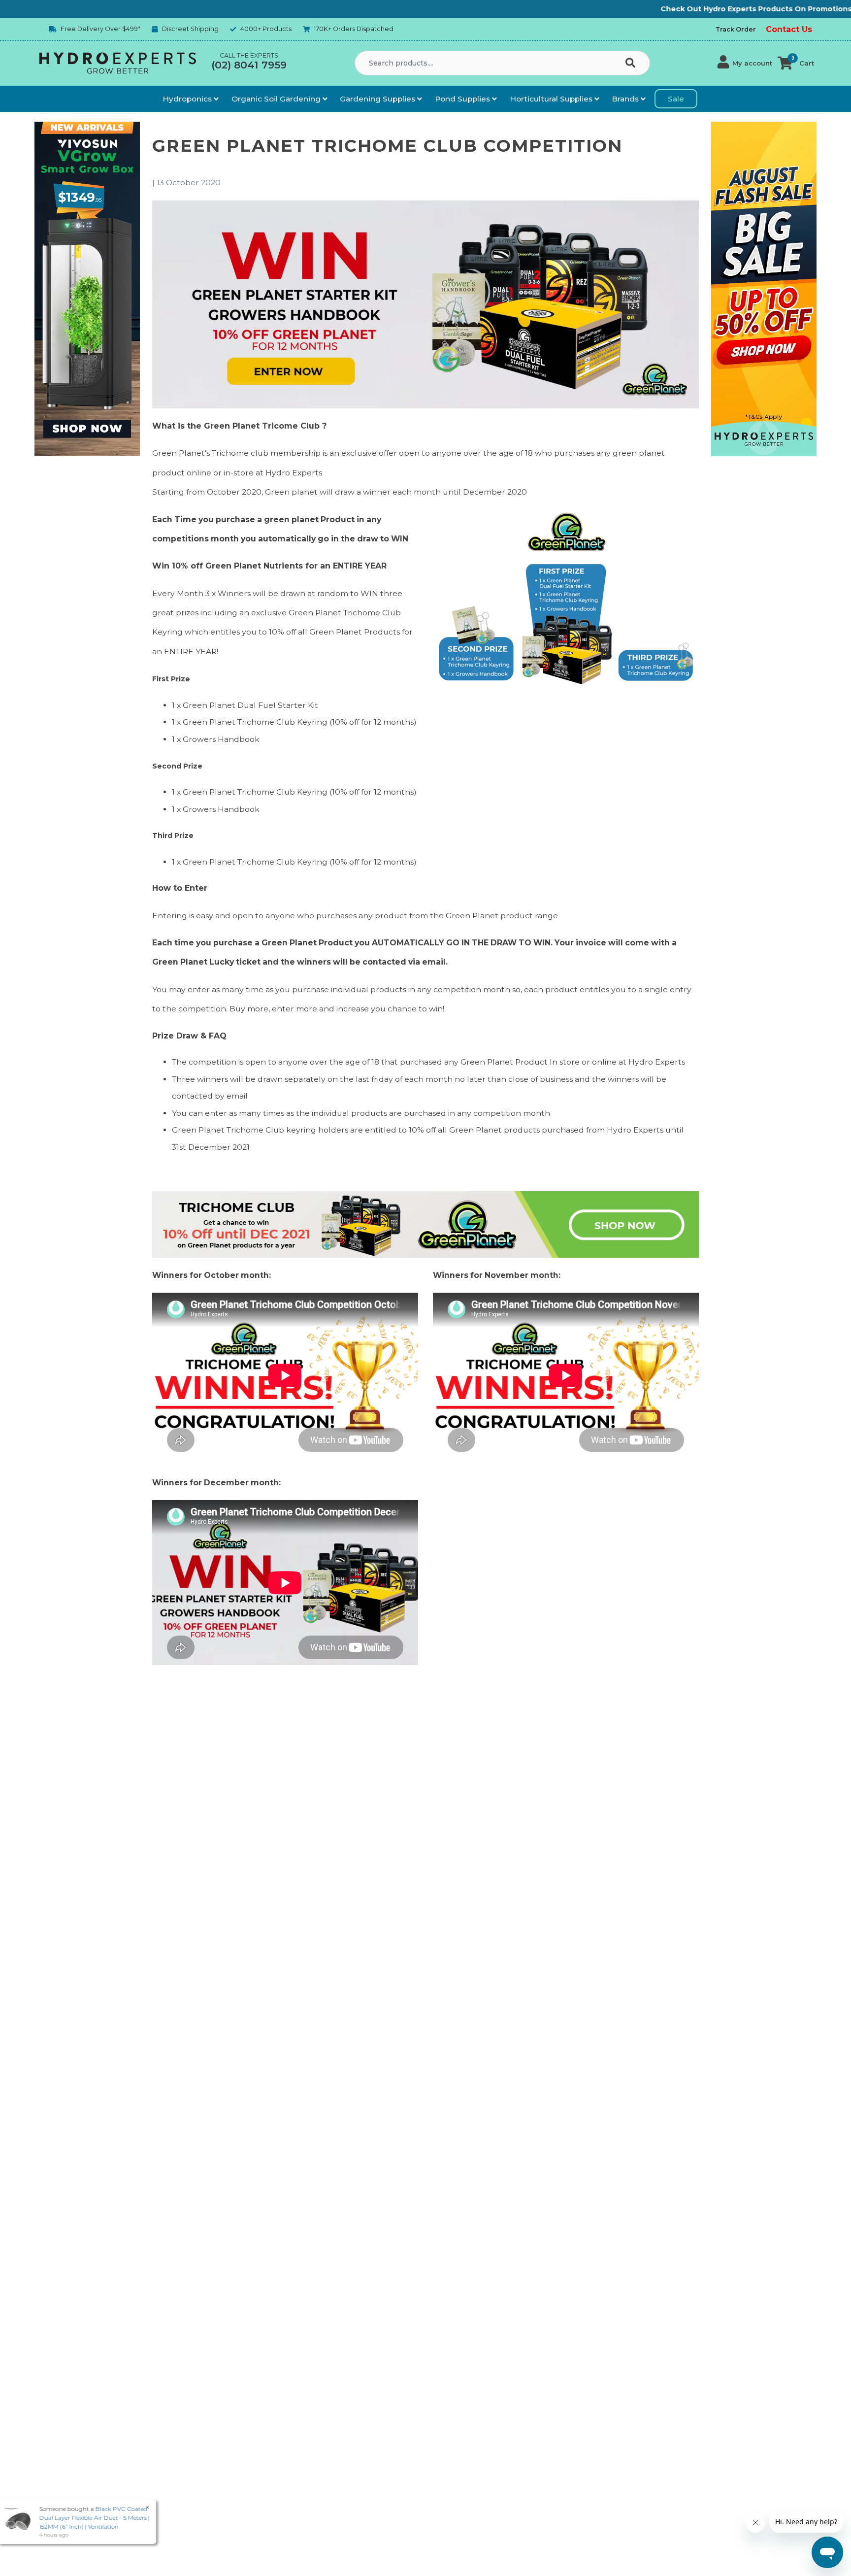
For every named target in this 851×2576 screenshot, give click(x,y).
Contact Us (789, 29)
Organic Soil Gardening (277, 99)
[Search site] (632, 64)
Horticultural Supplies (552, 99)
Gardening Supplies (378, 99)
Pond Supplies (463, 99)
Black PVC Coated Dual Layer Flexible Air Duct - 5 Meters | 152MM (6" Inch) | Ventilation (86, 2518)
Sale (676, 99)
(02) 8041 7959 (249, 65)
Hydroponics (188, 99)
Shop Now (783, 9)
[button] (745, 63)
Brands (626, 99)
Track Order (736, 29)
